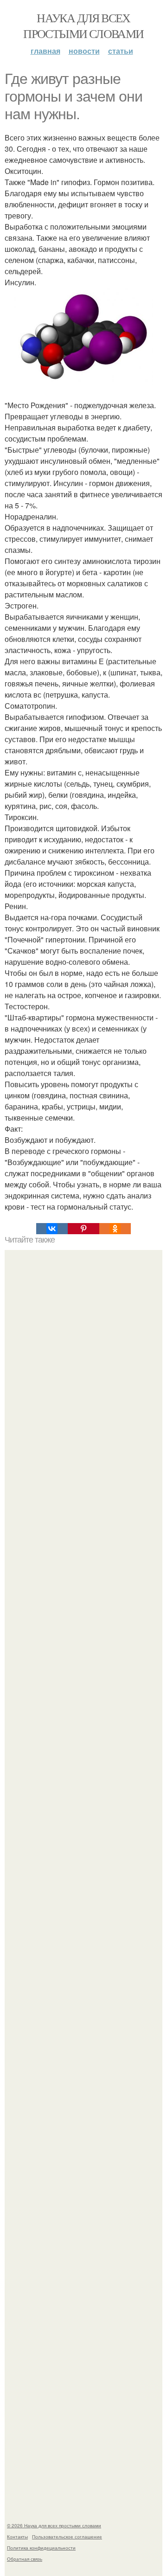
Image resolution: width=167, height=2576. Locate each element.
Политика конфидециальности (41, 2548)
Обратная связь (25, 2559)
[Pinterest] (83, 1229)
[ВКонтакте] (52, 1229)
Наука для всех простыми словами (83, 26)
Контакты (17, 2537)
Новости (84, 51)
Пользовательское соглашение (67, 2537)
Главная (45, 51)
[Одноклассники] (115, 1229)
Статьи (121, 51)
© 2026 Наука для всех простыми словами (54, 2525)
